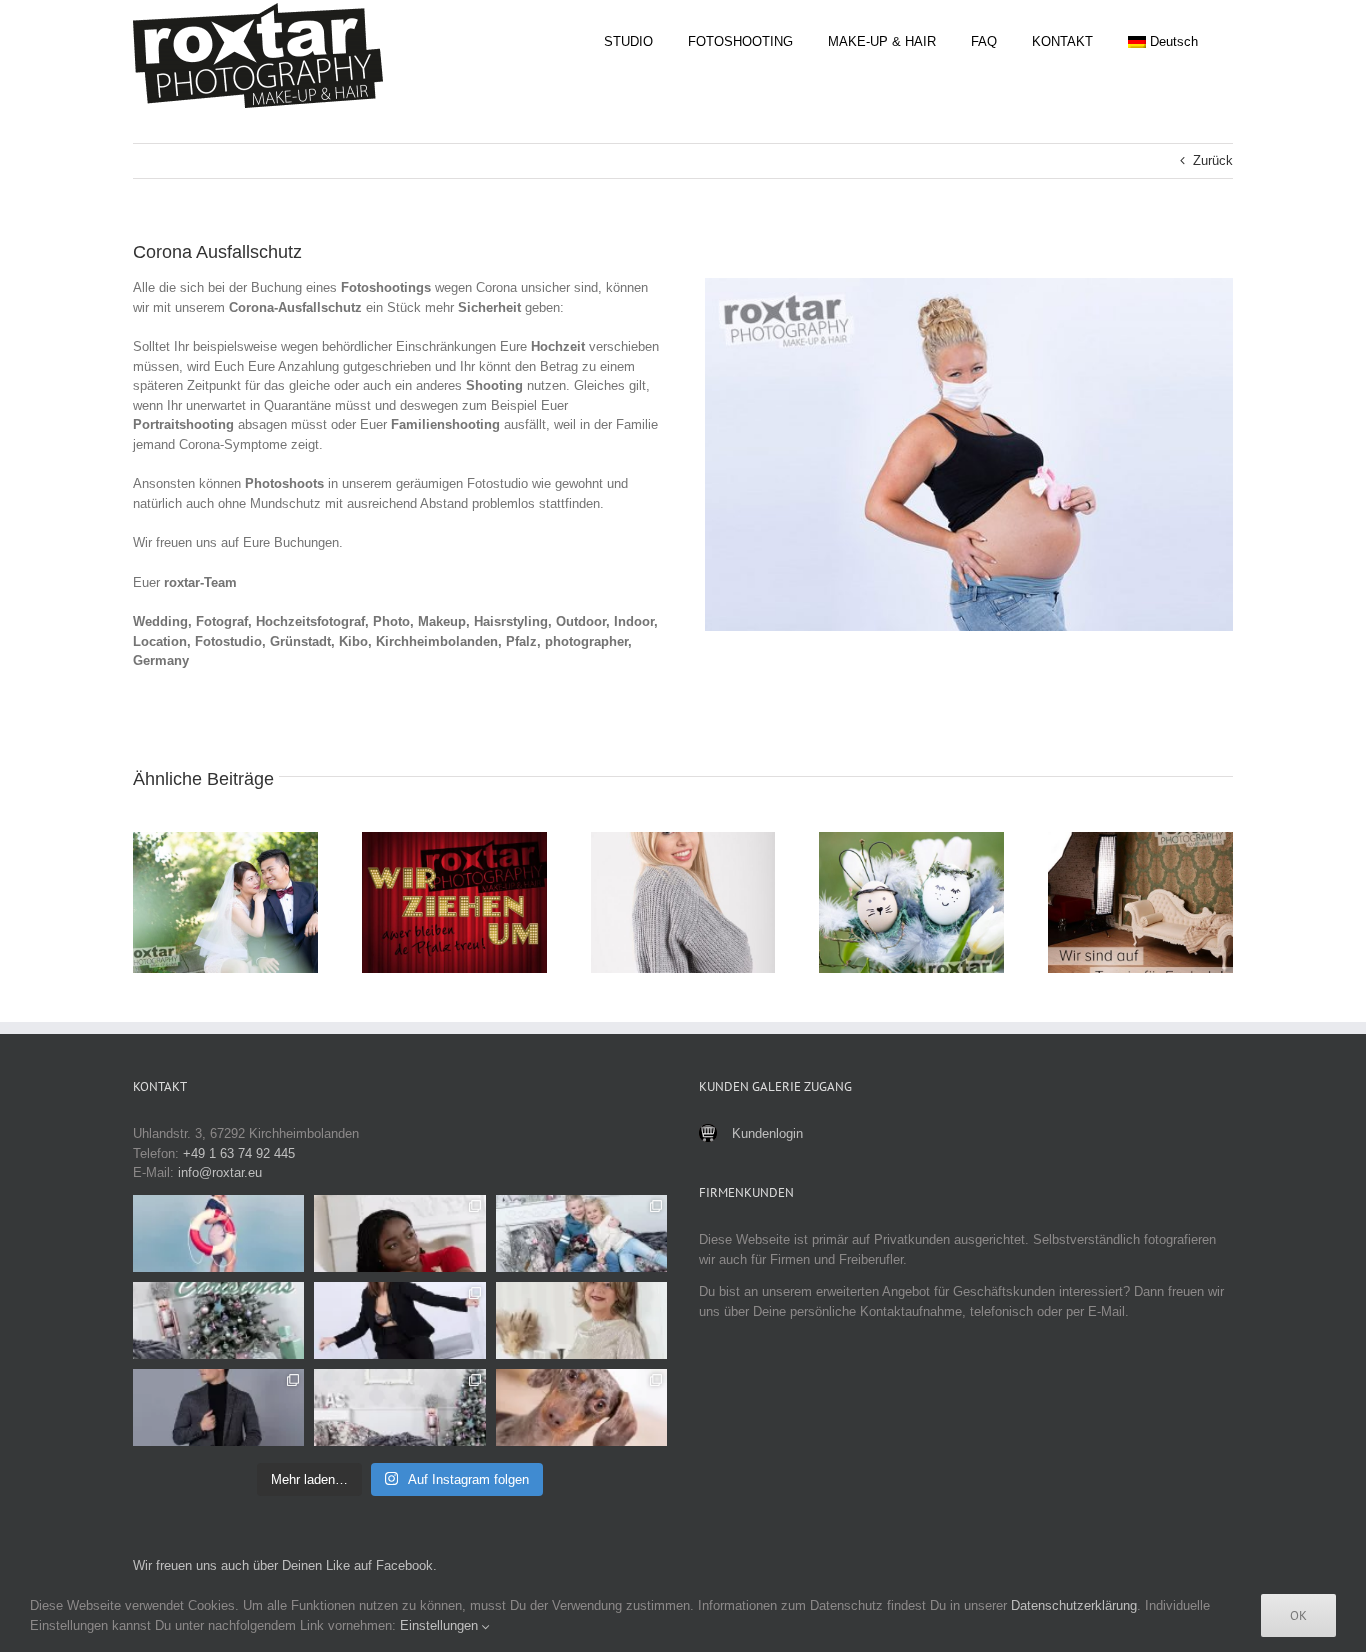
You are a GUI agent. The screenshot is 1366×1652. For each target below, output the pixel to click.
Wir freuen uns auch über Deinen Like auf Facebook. (285, 1565)
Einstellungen (441, 1625)
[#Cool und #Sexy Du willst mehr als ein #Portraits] (399, 1320)
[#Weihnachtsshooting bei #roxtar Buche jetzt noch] (399, 1407)
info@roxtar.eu (220, 1172)
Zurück (1213, 160)
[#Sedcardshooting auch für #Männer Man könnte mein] (218, 1407)
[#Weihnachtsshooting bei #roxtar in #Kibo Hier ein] (581, 1233)
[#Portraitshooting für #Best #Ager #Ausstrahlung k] (581, 1320)
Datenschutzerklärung (1074, 1605)
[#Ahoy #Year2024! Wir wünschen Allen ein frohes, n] (218, 1233)
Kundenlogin (767, 1133)
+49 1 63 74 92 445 (239, 1153)
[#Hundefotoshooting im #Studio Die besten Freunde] (581, 1407)
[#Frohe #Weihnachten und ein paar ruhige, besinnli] (218, 1320)
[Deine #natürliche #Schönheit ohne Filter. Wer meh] (399, 1233)
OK (1298, 1615)
